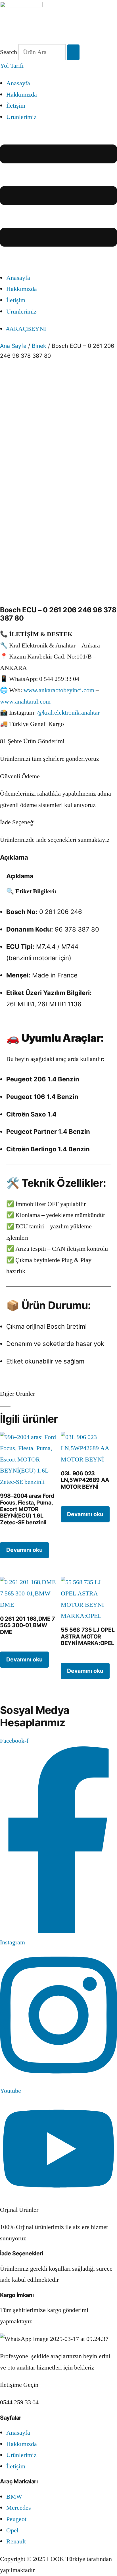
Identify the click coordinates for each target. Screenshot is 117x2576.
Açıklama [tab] (14, 857)
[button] (58, 197)
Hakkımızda (22, 95)
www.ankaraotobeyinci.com (59, 690)
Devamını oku (24, 1550)
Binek (39, 346)
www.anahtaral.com (25, 702)
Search (9, 52)
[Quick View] (8, 1536)
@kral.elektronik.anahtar (68, 713)
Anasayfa (18, 83)
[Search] (73, 53)
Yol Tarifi (12, 66)
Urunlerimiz (21, 117)
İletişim (16, 106)
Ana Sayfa (13, 346)
